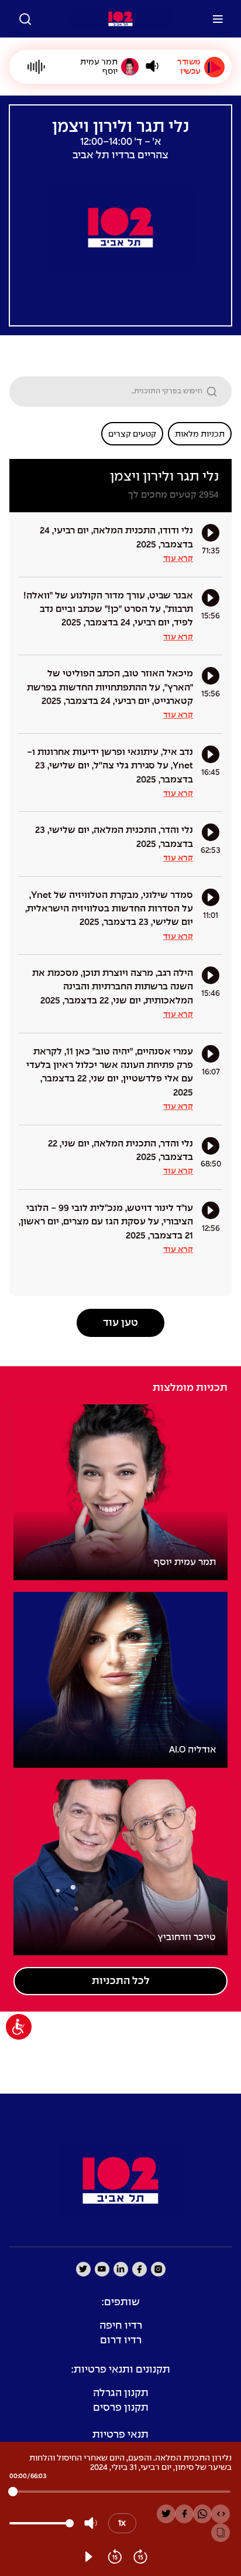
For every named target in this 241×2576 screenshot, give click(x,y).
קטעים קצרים (132, 434)
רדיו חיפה (121, 2326)
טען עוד (120, 1323)
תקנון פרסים (121, 2408)
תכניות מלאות (200, 434)
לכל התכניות (121, 1981)
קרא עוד (178, 559)
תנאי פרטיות (120, 2435)
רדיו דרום (121, 2341)
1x (122, 2523)
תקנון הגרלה (121, 2393)
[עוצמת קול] (152, 66)
